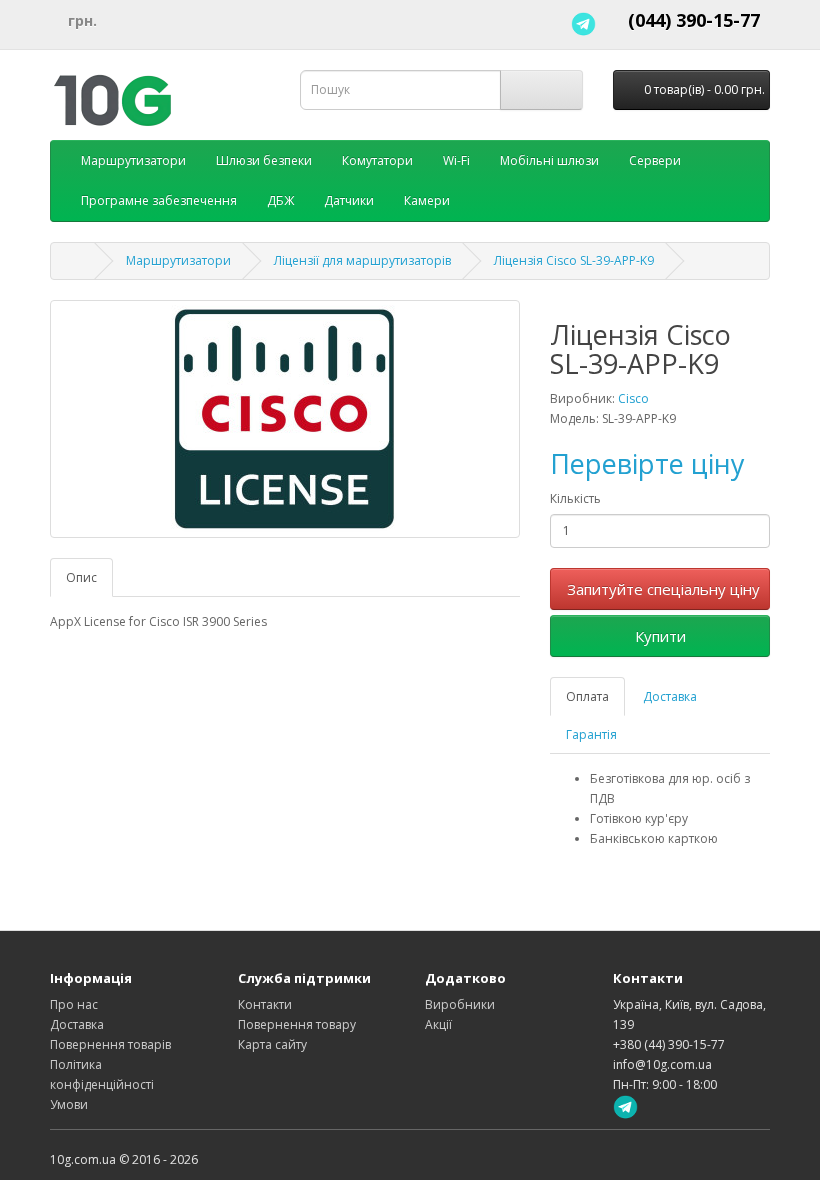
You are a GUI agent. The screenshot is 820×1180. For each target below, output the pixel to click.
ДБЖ (280, 200)
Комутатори (377, 160)
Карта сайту (272, 1044)
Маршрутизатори (133, 160)
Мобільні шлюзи (549, 160)
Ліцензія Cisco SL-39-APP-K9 (574, 260)
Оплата (587, 696)
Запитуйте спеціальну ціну (663, 589)
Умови (69, 1104)
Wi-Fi (456, 160)
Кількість (575, 498)
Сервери (655, 160)
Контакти (265, 1004)
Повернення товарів (110, 1044)
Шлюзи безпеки (264, 160)
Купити (660, 636)
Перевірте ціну (647, 463)
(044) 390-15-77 (694, 20)
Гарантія (591, 734)
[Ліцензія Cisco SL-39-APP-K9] (285, 419)
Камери (427, 200)
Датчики (349, 200)
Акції (438, 1024)
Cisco (633, 398)
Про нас (74, 1004)
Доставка (670, 696)
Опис (81, 577)
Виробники (460, 1004)
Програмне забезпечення (159, 200)
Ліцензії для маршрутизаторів (362, 260)
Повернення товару (297, 1024)
